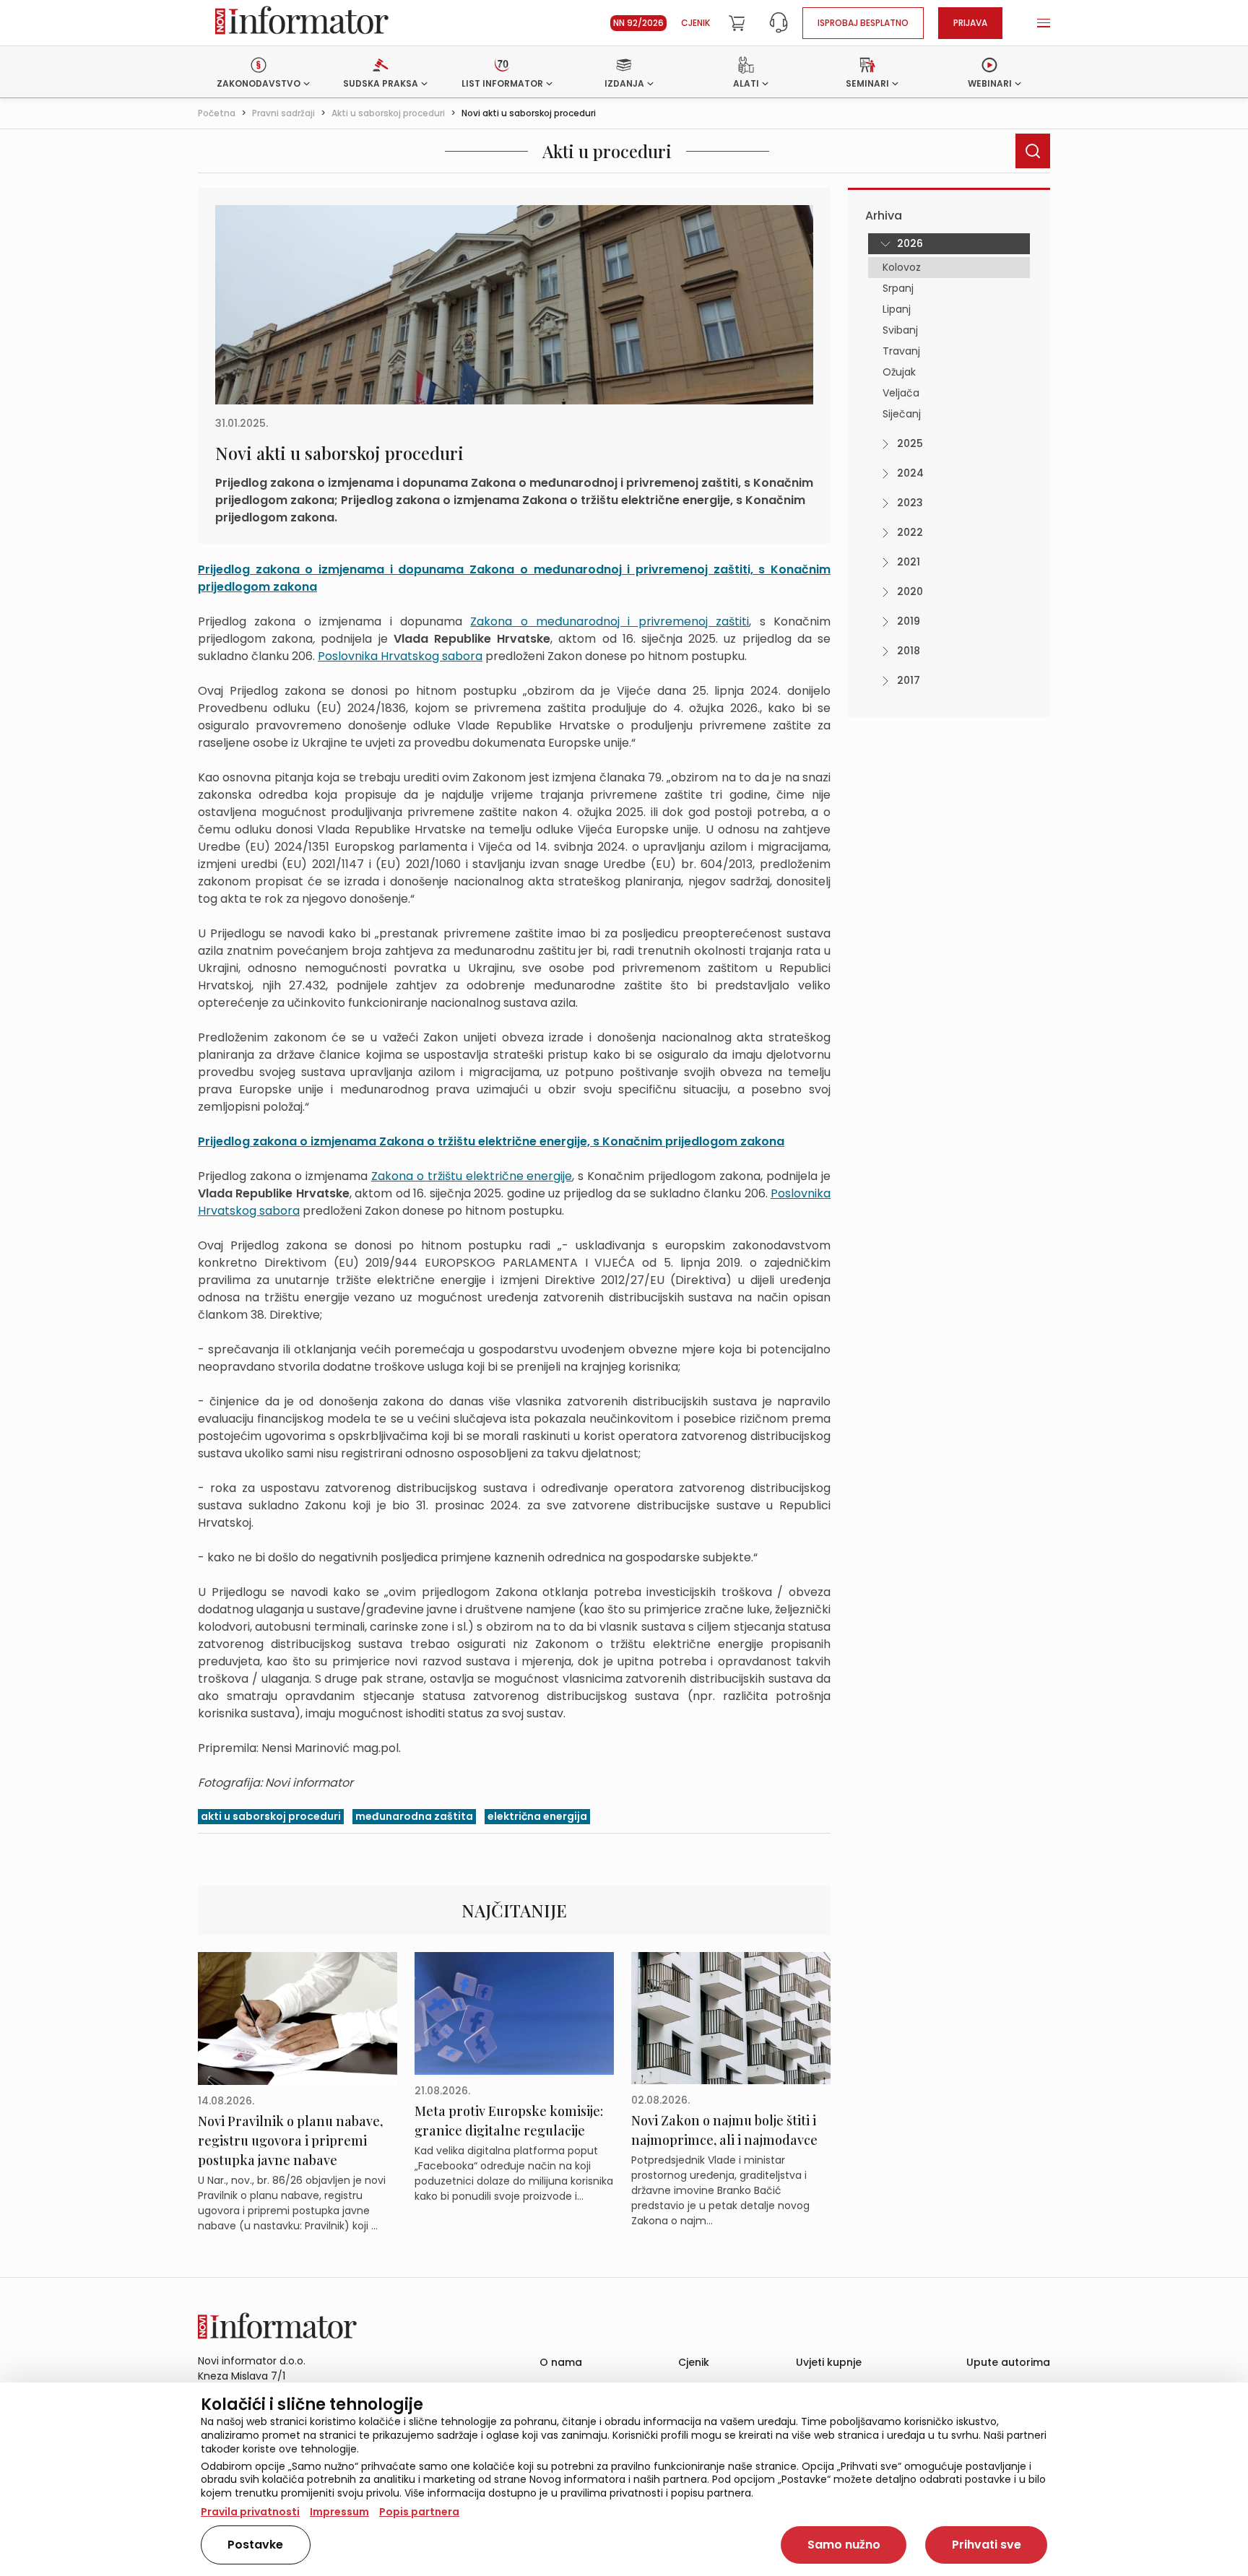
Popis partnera (419, 2512)
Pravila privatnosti (250, 2512)
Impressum (339, 2512)
